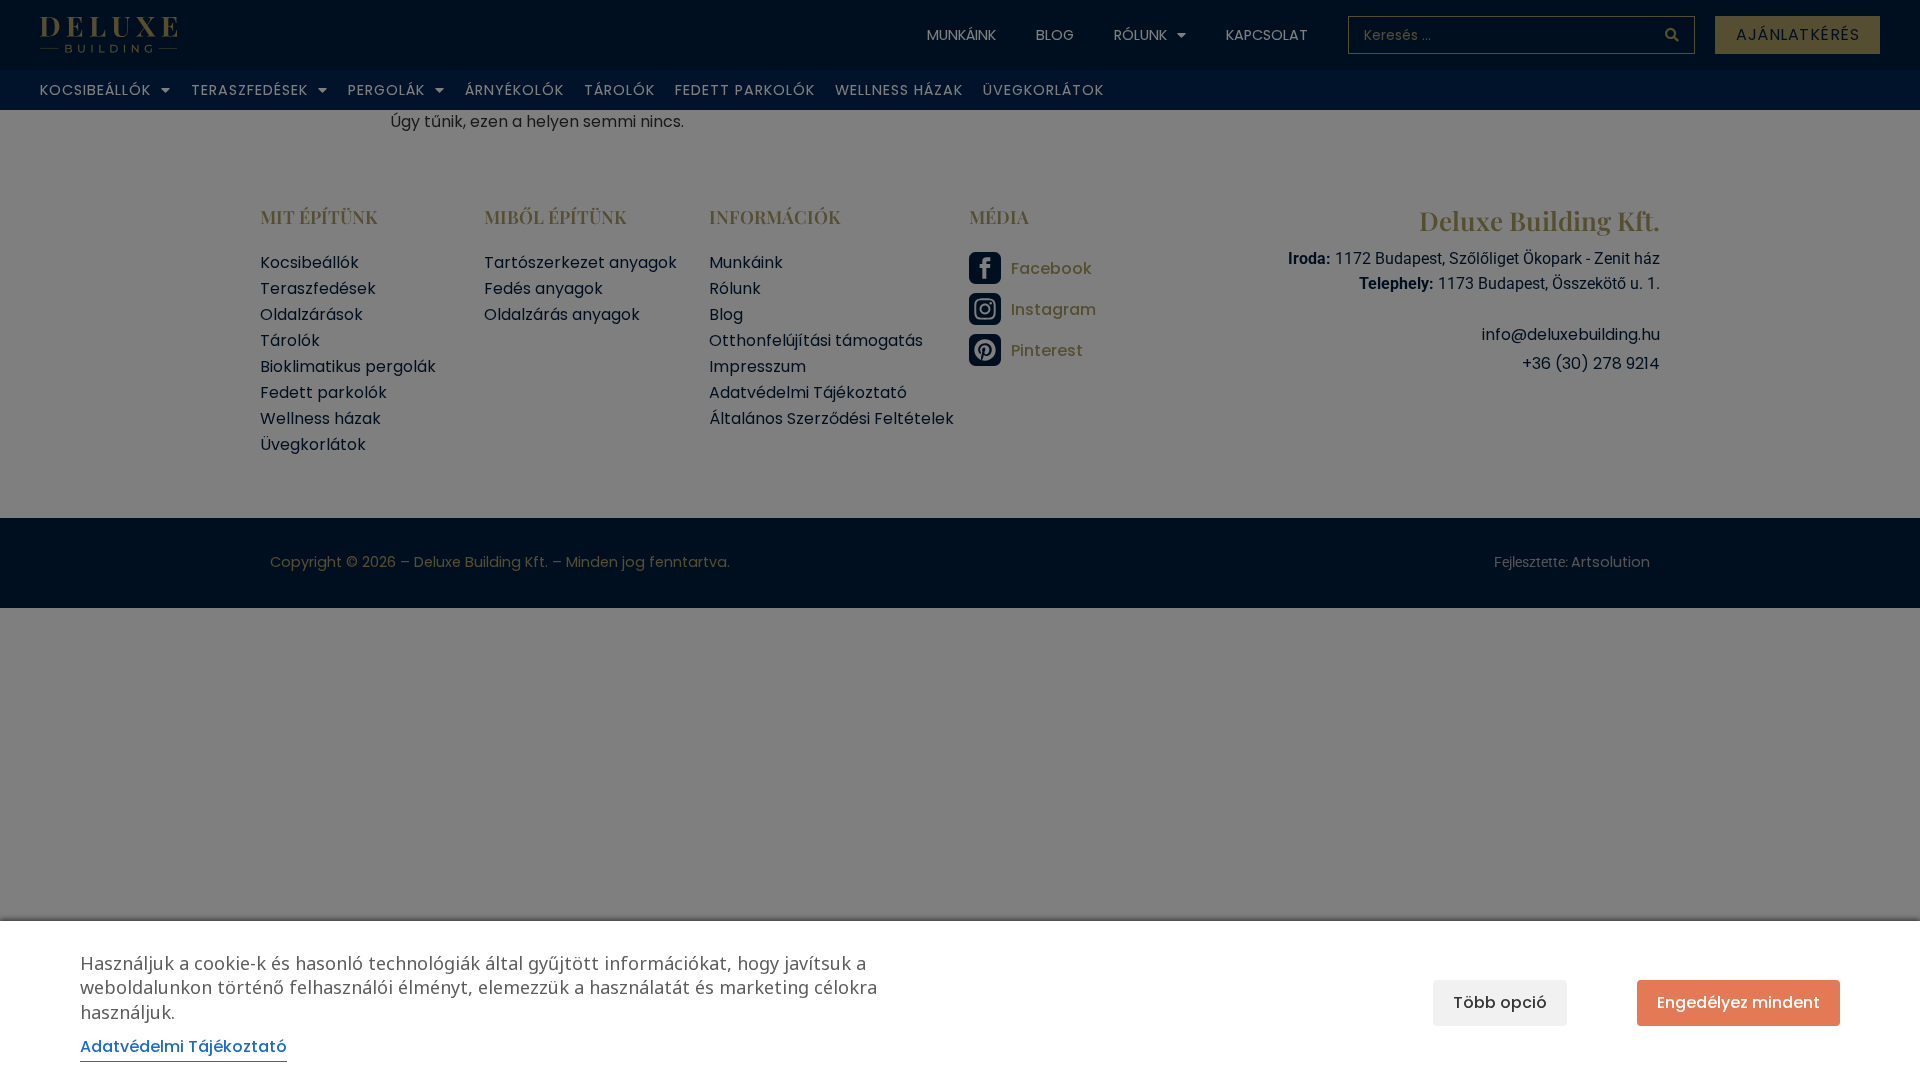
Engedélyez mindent (1738, 1002)
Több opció (1500, 1002)
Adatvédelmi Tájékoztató (183, 1046)
